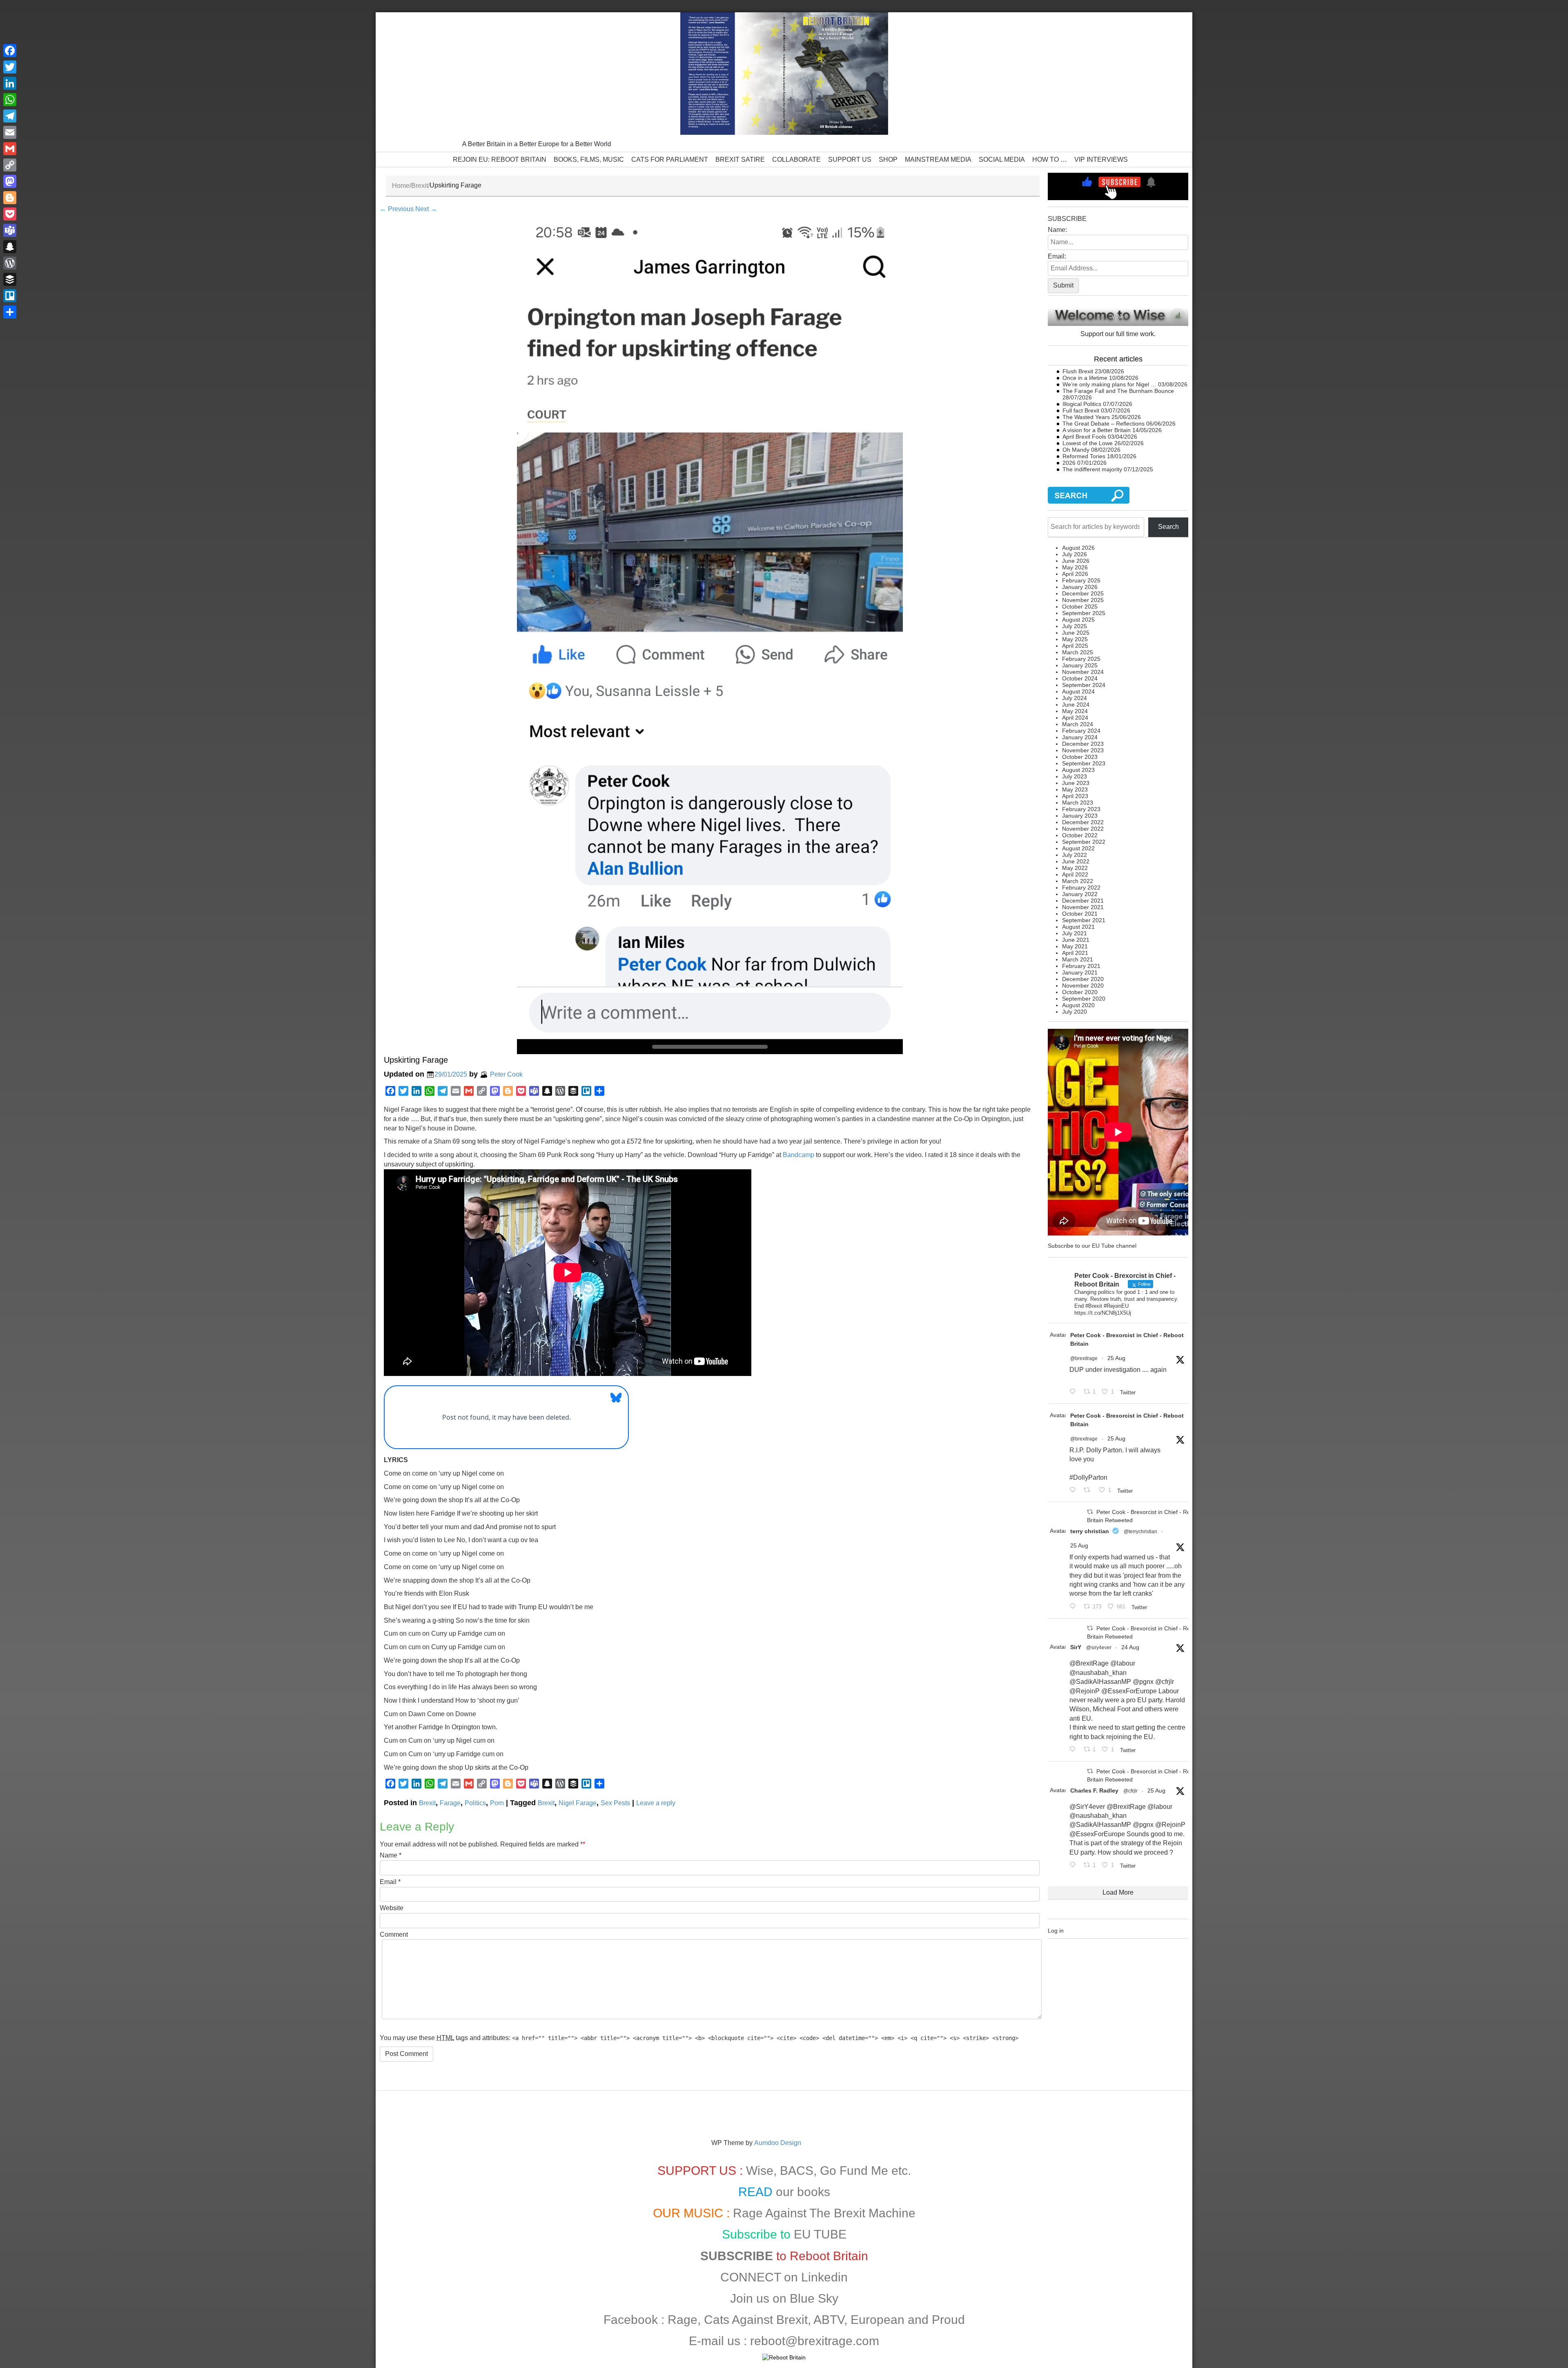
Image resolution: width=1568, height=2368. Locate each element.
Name (389, 1855)
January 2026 (1080, 587)
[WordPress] (10, 263)
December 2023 (1083, 744)
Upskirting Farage (416, 1060)
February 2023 (1081, 809)
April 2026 (1075, 574)
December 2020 (1083, 979)
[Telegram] (10, 116)
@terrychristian (1140, 1532)
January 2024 (1080, 737)
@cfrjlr (1130, 1791)
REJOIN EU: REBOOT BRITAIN (500, 159)
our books (803, 2192)
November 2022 (1083, 829)
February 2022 (1081, 887)
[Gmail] (10, 149)
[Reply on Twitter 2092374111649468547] (1074, 1491)
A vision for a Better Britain (1097, 430)
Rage (683, 2320)
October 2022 (1080, 835)
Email (388, 1882)
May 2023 (1075, 789)
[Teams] (10, 230)
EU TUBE (820, 2234)
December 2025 (1083, 593)
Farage (450, 1803)
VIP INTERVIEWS (1101, 159)
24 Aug (1130, 1647)
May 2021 (1075, 946)
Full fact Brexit (1081, 410)
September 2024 (1084, 685)
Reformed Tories (1084, 456)
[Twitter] (10, 67)
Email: (1057, 256)
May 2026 (1075, 567)
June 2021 (1076, 940)
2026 (1069, 463)
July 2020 (1075, 1012)
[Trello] (10, 296)
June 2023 (1076, 783)
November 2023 (1083, 750)
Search (1168, 527)
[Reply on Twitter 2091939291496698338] (1074, 1750)
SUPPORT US (850, 159)
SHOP (888, 159)
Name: (1057, 230)
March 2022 (1078, 881)
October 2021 (1080, 914)
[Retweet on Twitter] (1090, 1512)
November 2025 (1083, 600)
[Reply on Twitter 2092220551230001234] (1074, 1865)
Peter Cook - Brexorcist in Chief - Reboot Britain (1127, 1339)
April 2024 (1075, 718)
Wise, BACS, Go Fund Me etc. (829, 2171)
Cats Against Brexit (756, 2320)
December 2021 (1083, 901)
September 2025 (1084, 613)
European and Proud (908, 2320)
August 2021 (1078, 927)
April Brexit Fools (1084, 437)
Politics (475, 1803)
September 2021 (1084, 920)
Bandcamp (798, 1155)
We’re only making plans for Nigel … (1109, 384)
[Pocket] (10, 214)
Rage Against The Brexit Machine (824, 2213)
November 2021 (1083, 907)
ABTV (829, 2320)
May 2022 (1075, 868)
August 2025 (1078, 620)
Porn (497, 1803)
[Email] (10, 132)
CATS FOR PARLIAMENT (670, 159)
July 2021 (1075, 933)
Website (392, 1908)
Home (401, 186)
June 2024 (1076, 705)
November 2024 (1083, 672)
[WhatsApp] (10, 100)
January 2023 (1080, 816)
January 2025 (1080, 665)
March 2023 (1078, 803)
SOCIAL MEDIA (1002, 159)
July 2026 (1075, 554)
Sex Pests (615, 1803)
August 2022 (1078, 848)
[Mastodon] (10, 181)
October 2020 (1080, 992)
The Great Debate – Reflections (1104, 424)
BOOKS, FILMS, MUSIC (589, 159)
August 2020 (1078, 1005)
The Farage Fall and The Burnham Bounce (1118, 391)
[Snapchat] (10, 247)
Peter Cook (506, 1074)
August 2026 (1078, 548)
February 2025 (1081, 659)
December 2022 (1083, 822)
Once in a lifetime (1085, 378)
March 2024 (1078, 724)
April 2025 (1075, 646)
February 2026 (1081, 580)
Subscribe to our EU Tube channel (1092, 1246)
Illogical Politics (1082, 404)
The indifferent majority (1092, 469)
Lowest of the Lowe (1088, 443)
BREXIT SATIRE (740, 159)
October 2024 (1080, 678)
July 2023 (1075, 776)
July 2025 (1075, 626)
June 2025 (1076, 633)
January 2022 (1080, 894)
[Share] (10, 312)
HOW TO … (1050, 159)
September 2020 (1084, 999)
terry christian (1090, 1531)
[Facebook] (10, 51)
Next (426, 209)
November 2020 (1083, 986)
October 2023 (1080, 757)
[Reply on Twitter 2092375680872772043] (1074, 1392)
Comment (394, 1934)
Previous (397, 209)
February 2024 (1081, 731)
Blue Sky (814, 2298)
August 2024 (1078, 691)
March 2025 (1078, 652)
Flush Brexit (1078, 371)
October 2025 (1080, 606)
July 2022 (1075, 855)
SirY (1076, 1647)
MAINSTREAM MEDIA (938, 159)
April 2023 (1075, 796)
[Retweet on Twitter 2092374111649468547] (1089, 1491)
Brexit (420, 186)
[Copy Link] (10, 165)
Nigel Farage (578, 1803)
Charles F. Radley (1094, 1790)
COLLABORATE (796, 159)
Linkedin (824, 2277)
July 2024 (1075, 698)
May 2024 (1075, 711)
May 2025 (1075, 639)
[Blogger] (10, 198)
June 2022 (1076, 861)
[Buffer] (10, 279)
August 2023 (1078, 770)
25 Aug (1116, 1358)
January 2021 (1080, 972)
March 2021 (1078, 959)
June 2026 (1076, 561)
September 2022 (1084, 842)
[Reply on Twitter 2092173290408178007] (1074, 1607)
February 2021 (1081, 966)
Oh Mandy (1076, 450)
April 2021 (1075, 953)
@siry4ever (1099, 1648)
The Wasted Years (1086, 417)
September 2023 (1084, 763)
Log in (1056, 1931)
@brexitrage (1084, 1358)
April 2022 (1075, 874)
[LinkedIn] (10, 83)
